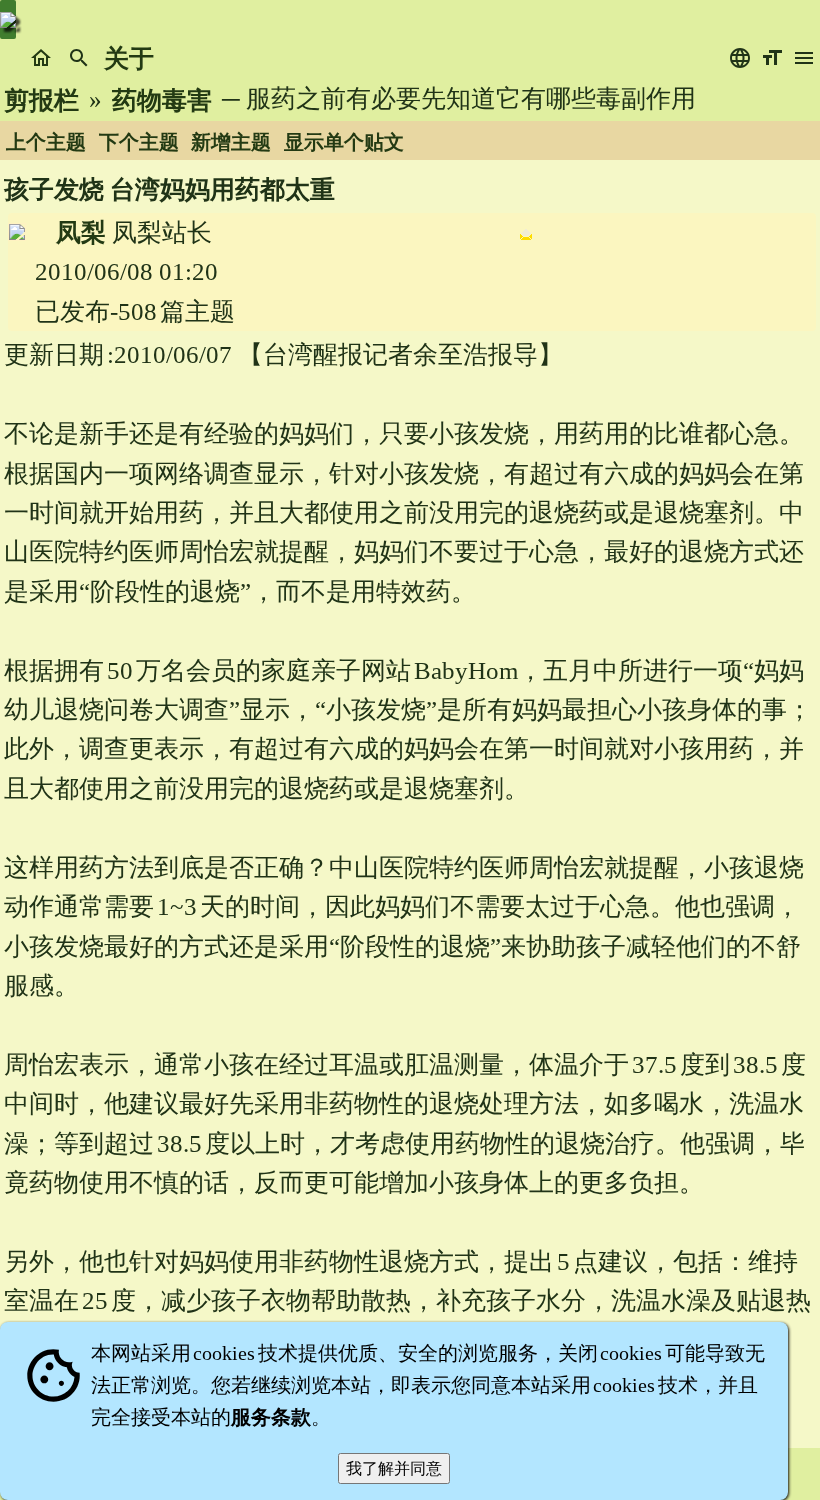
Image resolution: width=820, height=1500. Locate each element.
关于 (129, 58)
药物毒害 (162, 100)
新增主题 (231, 142)
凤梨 (81, 232)
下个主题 (139, 142)
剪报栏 (41, 100)
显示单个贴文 (344, 142)
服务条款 (271, 1417)
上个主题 (46, 142)
